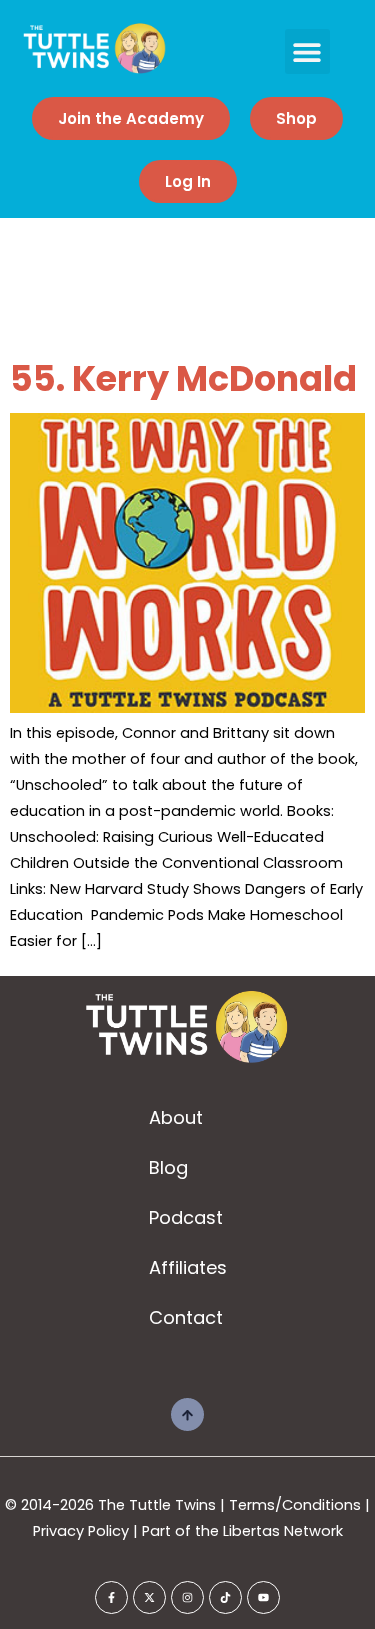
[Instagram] (187, 1597)
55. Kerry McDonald (183, 378)
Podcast (186, 1217)
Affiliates (188, 1267)
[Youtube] (263, 1597)
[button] (307, 51)
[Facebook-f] (111, 1597)
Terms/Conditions (295, 1505)
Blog (168, 1167)
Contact (186, 1317)
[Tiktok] (225, 1597)
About (176, 1117)
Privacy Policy (81, 1531)
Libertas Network (283, 1531)
